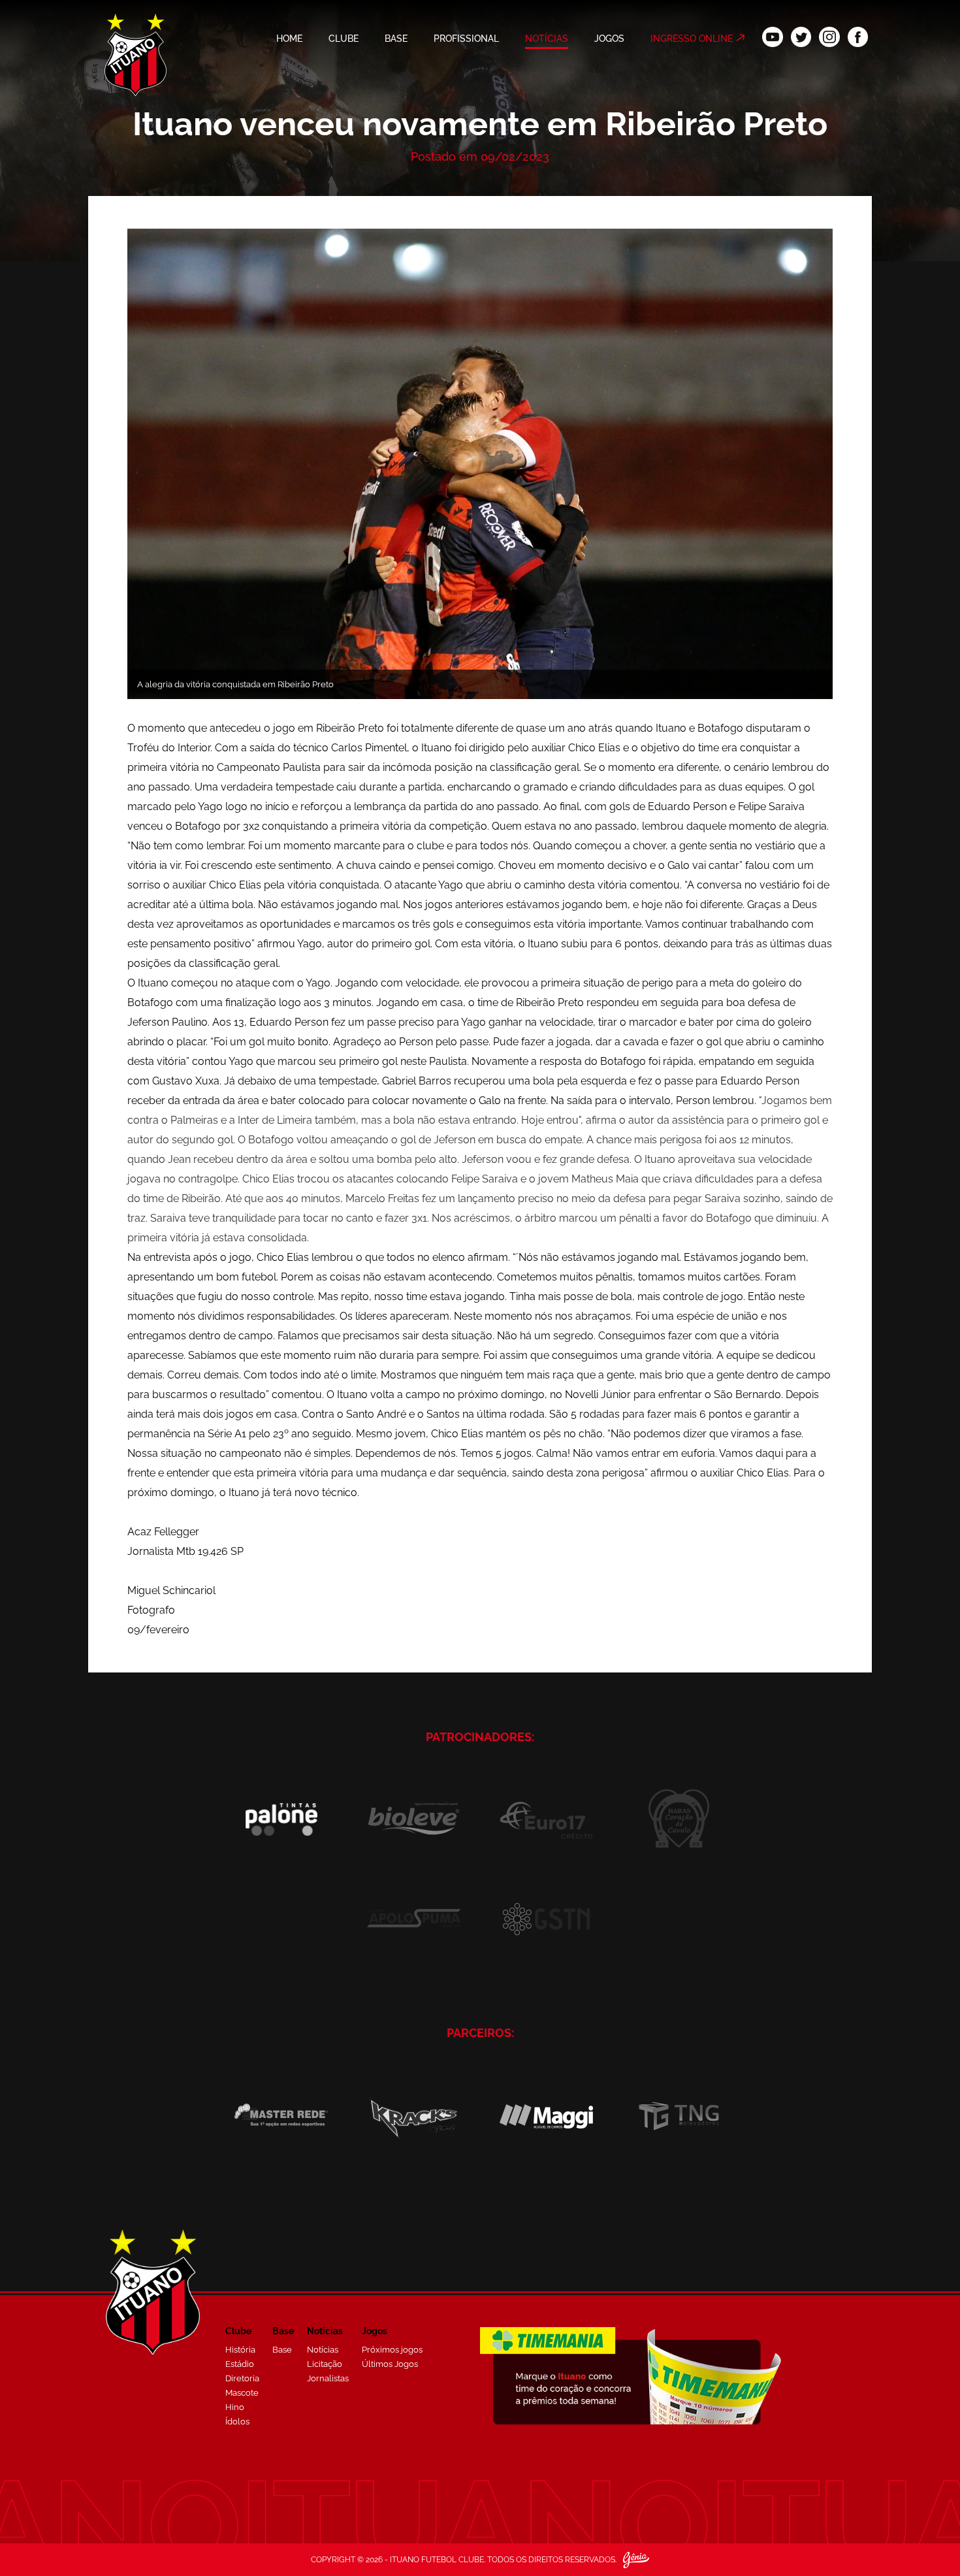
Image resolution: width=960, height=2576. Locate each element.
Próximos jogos (392, 2350)
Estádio (240, 2364)
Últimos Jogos (390, 2364)
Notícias (323, 2350)
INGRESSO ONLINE (692, 39)
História (240, 2350)
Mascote (242, 2393)
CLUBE (344, 39)
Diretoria (242, 2378)
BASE (396, 39)
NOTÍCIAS (547, 39)
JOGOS (609, 39)
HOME (289, 39)
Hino (235, 2407)
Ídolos (237, 2421)
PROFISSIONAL (466, 39)
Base (282, 2350)
